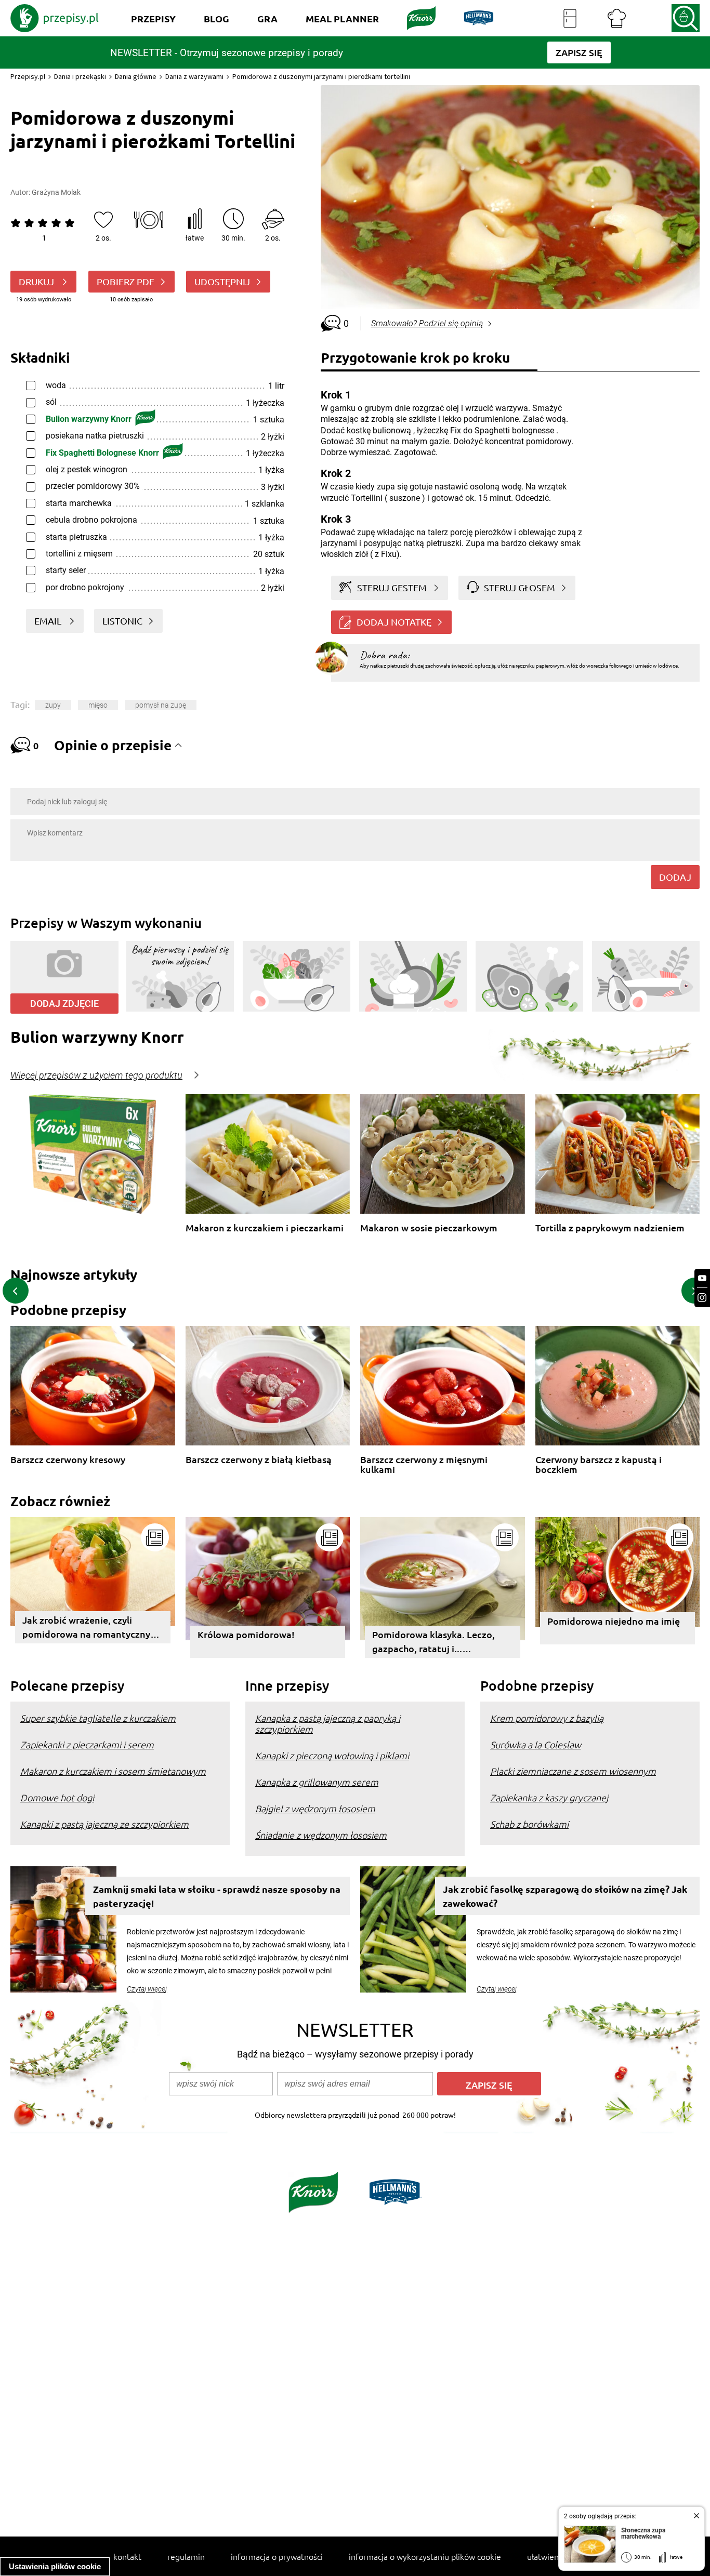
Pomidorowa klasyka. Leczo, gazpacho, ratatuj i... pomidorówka (433, 1643)
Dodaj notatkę (394, 622)
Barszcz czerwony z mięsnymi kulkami (424, 1464)
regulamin (186, 2556)
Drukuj (37, 281)
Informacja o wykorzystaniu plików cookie (425, 2556)
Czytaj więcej (147, 1989)
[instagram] (702, 1298)
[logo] (55, 18)
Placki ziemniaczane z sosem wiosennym (573, 1771)
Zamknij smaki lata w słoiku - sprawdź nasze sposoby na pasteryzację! (217, 1896)
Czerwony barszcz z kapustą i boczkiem (599, 1464)
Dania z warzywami (194, 76)
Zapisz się (489, 2085)
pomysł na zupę (161, 705)
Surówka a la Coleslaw (536, 1744)
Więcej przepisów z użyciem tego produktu (96, 1075)
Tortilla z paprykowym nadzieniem (610, 1228)
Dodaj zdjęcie (64, 1004)
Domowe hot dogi (57, 1797)
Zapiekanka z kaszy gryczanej (549, 1797)
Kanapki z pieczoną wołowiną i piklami (332, 1755)
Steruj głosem (520, 587)
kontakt (127, 2556)
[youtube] (702, 1278)
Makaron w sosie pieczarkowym (429, 1228)
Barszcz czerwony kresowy (68, 1460)
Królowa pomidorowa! (246, 1634)
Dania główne (136, 76)
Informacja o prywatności (277, 2556)
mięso (98, 705)
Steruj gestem (392, 587)
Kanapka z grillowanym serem (317, 1782)
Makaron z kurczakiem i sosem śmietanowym (113, 1771)
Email (49, 621)
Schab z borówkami (529, 1824)
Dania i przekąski (80, 76)
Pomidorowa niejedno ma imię (614, 1621)
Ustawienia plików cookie (55, 2566)
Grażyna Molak (56, 192)
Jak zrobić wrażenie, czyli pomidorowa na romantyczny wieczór (86, 1629)
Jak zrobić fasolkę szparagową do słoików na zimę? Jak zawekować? (565, 1896)
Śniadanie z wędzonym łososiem (321, 1835)
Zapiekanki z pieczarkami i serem (87, 1744)
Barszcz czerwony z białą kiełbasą (259, 1460)
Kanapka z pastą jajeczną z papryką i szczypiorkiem (328, 1723)
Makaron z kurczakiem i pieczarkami (265, 1228)
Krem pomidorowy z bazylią (547, 1718)
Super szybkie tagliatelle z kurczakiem (98, 1718)
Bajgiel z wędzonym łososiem (315, 1808)
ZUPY (53, 705)
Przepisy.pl (28, 76)
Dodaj (675, 877)
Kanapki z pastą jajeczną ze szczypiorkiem (104, 1824)
